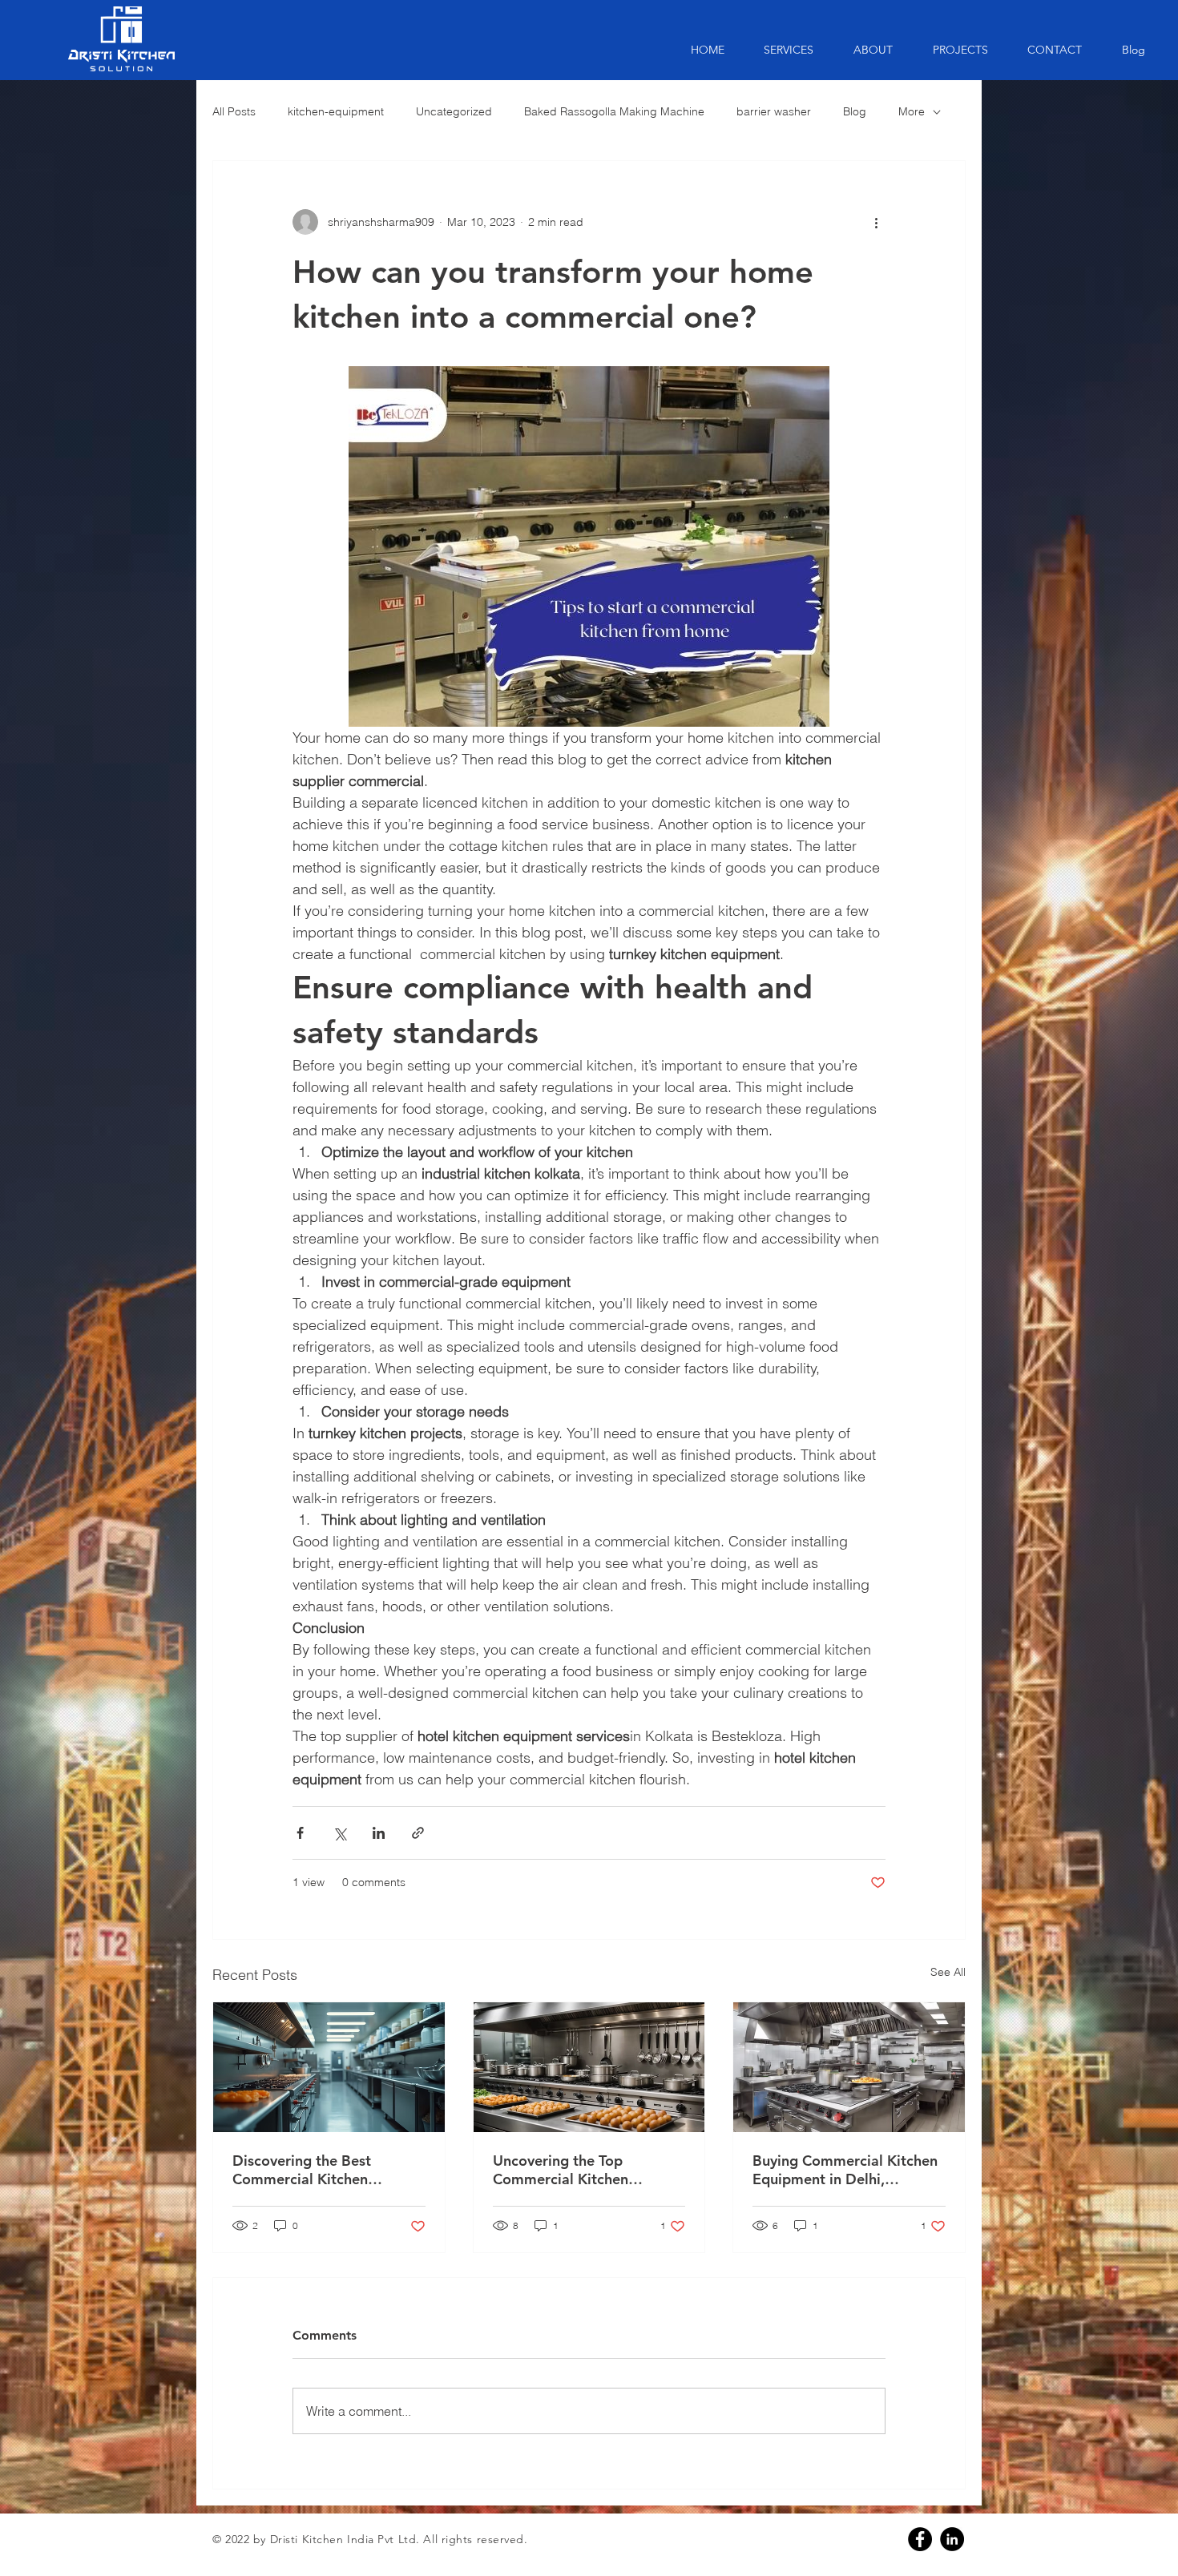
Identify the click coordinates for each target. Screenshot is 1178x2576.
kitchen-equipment (336, 111)
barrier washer (774, 111)
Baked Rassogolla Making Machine (614, 111)
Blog (855, 111)
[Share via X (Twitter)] (339, 1833)
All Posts (234, 111)
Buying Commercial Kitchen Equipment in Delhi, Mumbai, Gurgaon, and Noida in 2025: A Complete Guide (845, 2170)
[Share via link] (418, 1833)
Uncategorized (454, 111)
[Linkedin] (952, 2539)
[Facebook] (920, 2539)
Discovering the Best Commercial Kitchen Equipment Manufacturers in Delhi (327, 2170)
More (912, 111)
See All (948, 1972)
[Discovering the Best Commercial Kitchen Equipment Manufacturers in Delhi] (329, 2067)
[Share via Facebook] (300, 1833)
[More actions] (876, 222)
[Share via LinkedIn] (379, 1833)
